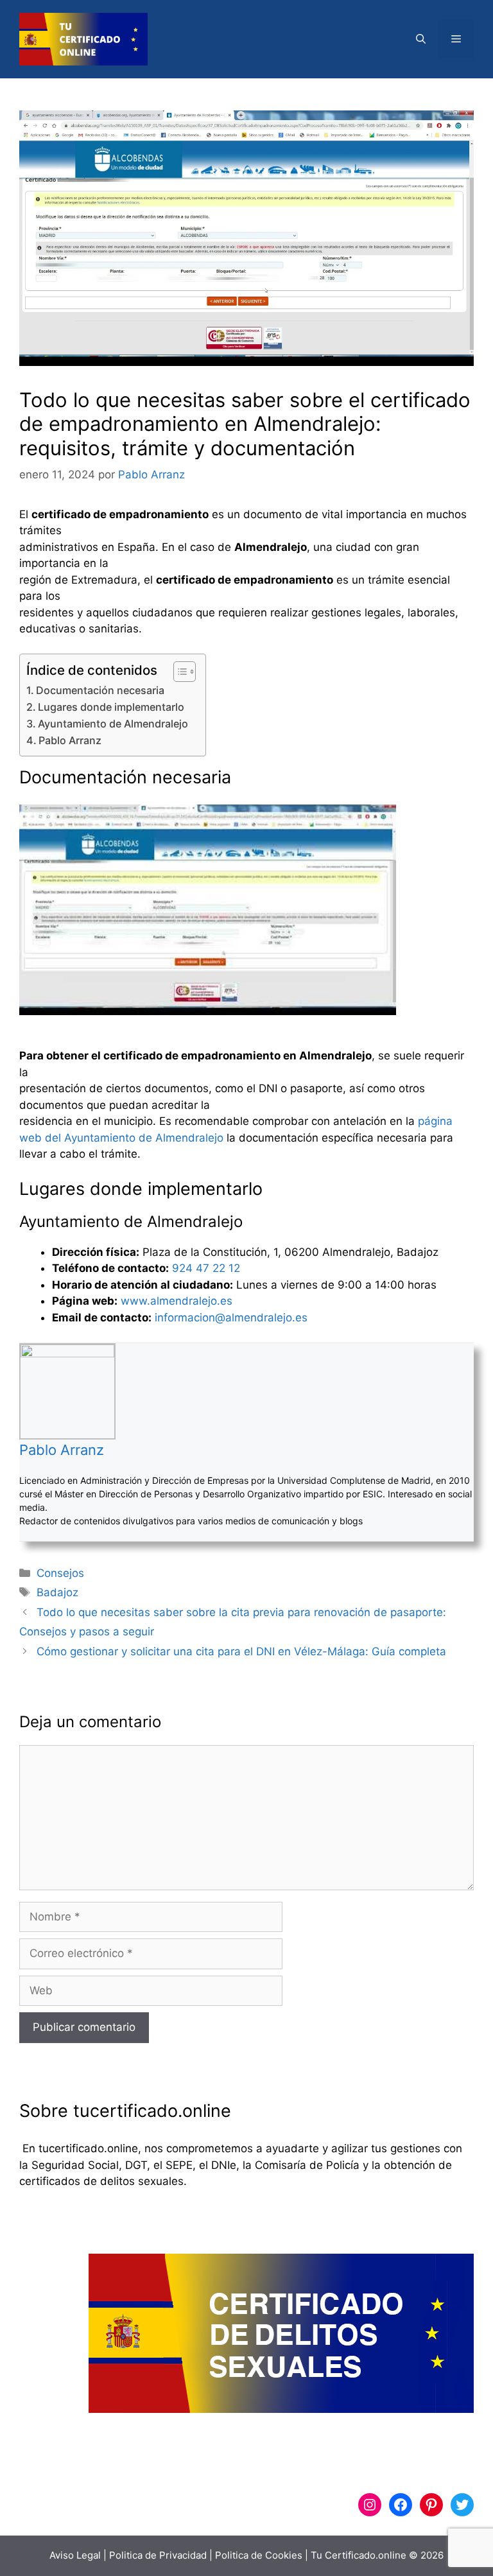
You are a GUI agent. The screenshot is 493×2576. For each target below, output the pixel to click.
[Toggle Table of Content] (178, 672)
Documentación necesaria (100, 690)
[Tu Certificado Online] (83, 39)
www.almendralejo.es (177, 1301)
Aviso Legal (75, 2555)
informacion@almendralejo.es (231, 1318)
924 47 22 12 (206, 1268)
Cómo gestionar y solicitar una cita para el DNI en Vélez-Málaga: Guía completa (241, 1651)
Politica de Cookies (259, 2555)
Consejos (60, 1573)
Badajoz (57, 1592)
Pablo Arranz (70, 740)
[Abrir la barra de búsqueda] (421, 39)
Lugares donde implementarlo (111, 707)
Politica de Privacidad (158, 2555)
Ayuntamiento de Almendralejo (113, 724)
